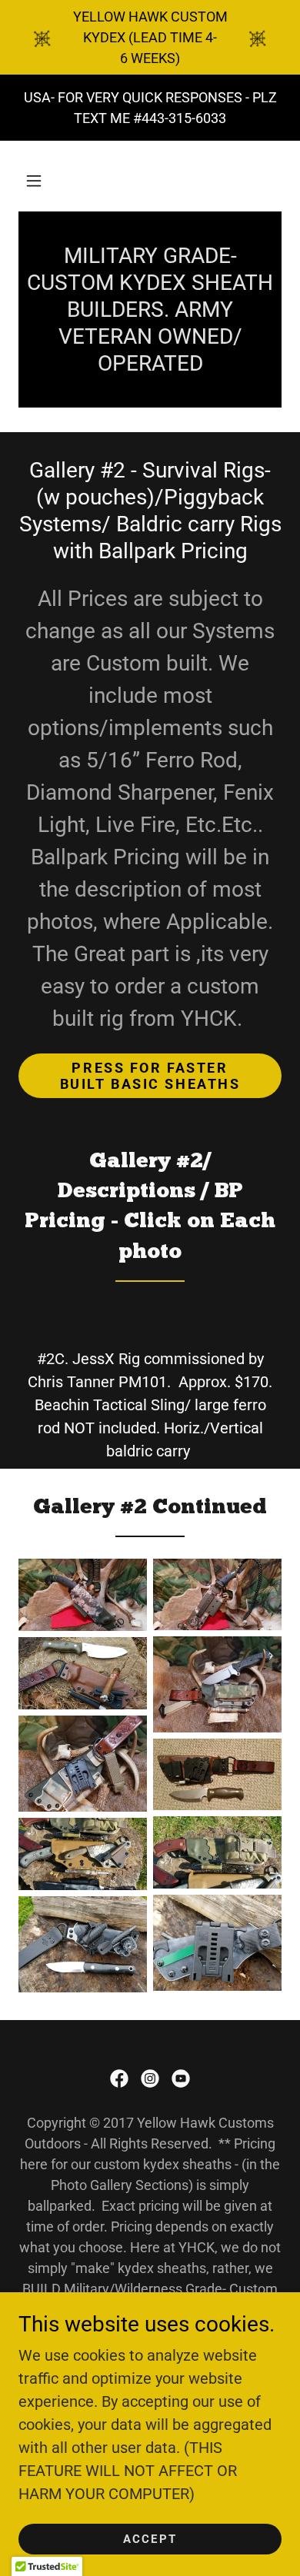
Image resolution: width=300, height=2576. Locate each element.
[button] (34, 181)
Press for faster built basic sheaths (150, 1076)
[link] (119, 2078)
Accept (150, 2539)
